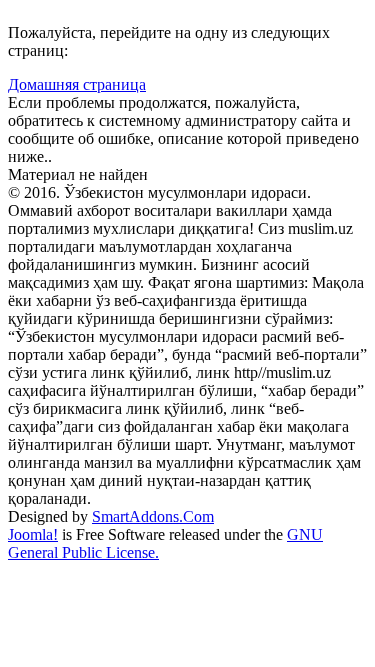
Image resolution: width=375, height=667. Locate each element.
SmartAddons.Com (153, 516)
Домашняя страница (77, 84)
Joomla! (33, 534)
